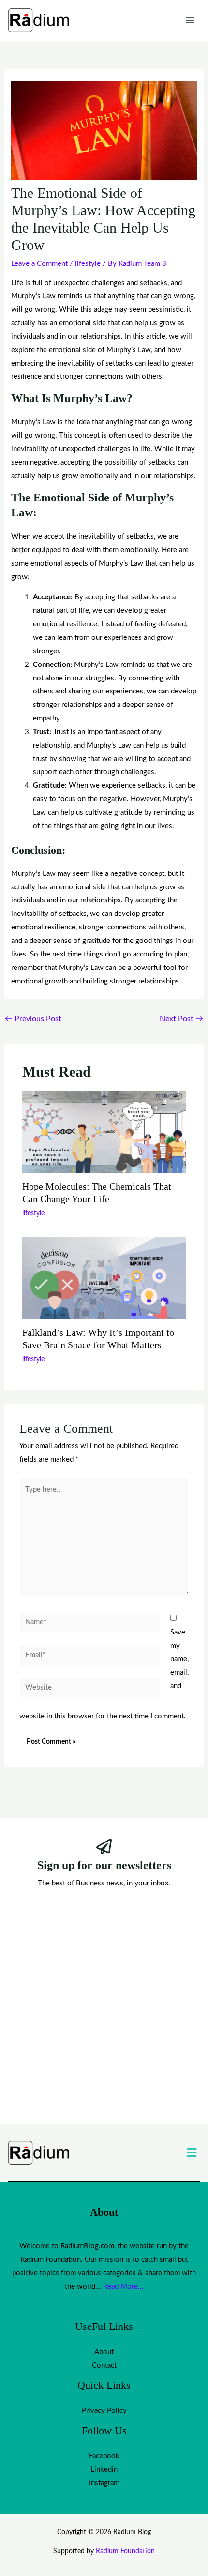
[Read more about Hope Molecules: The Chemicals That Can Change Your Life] (104, 1131)
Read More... (123, 2287)
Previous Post (33, 1019)
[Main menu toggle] (190, 21)
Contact (104, 2365)
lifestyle (88, 264)
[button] (192, 2153)
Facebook (104, 2456)
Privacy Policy (104, 2411)
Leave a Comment (39, 264)
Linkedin (104, 2470)
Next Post (181, 1019)
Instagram (104, 2483)
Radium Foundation (125, 2551)
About (104, 2352)
